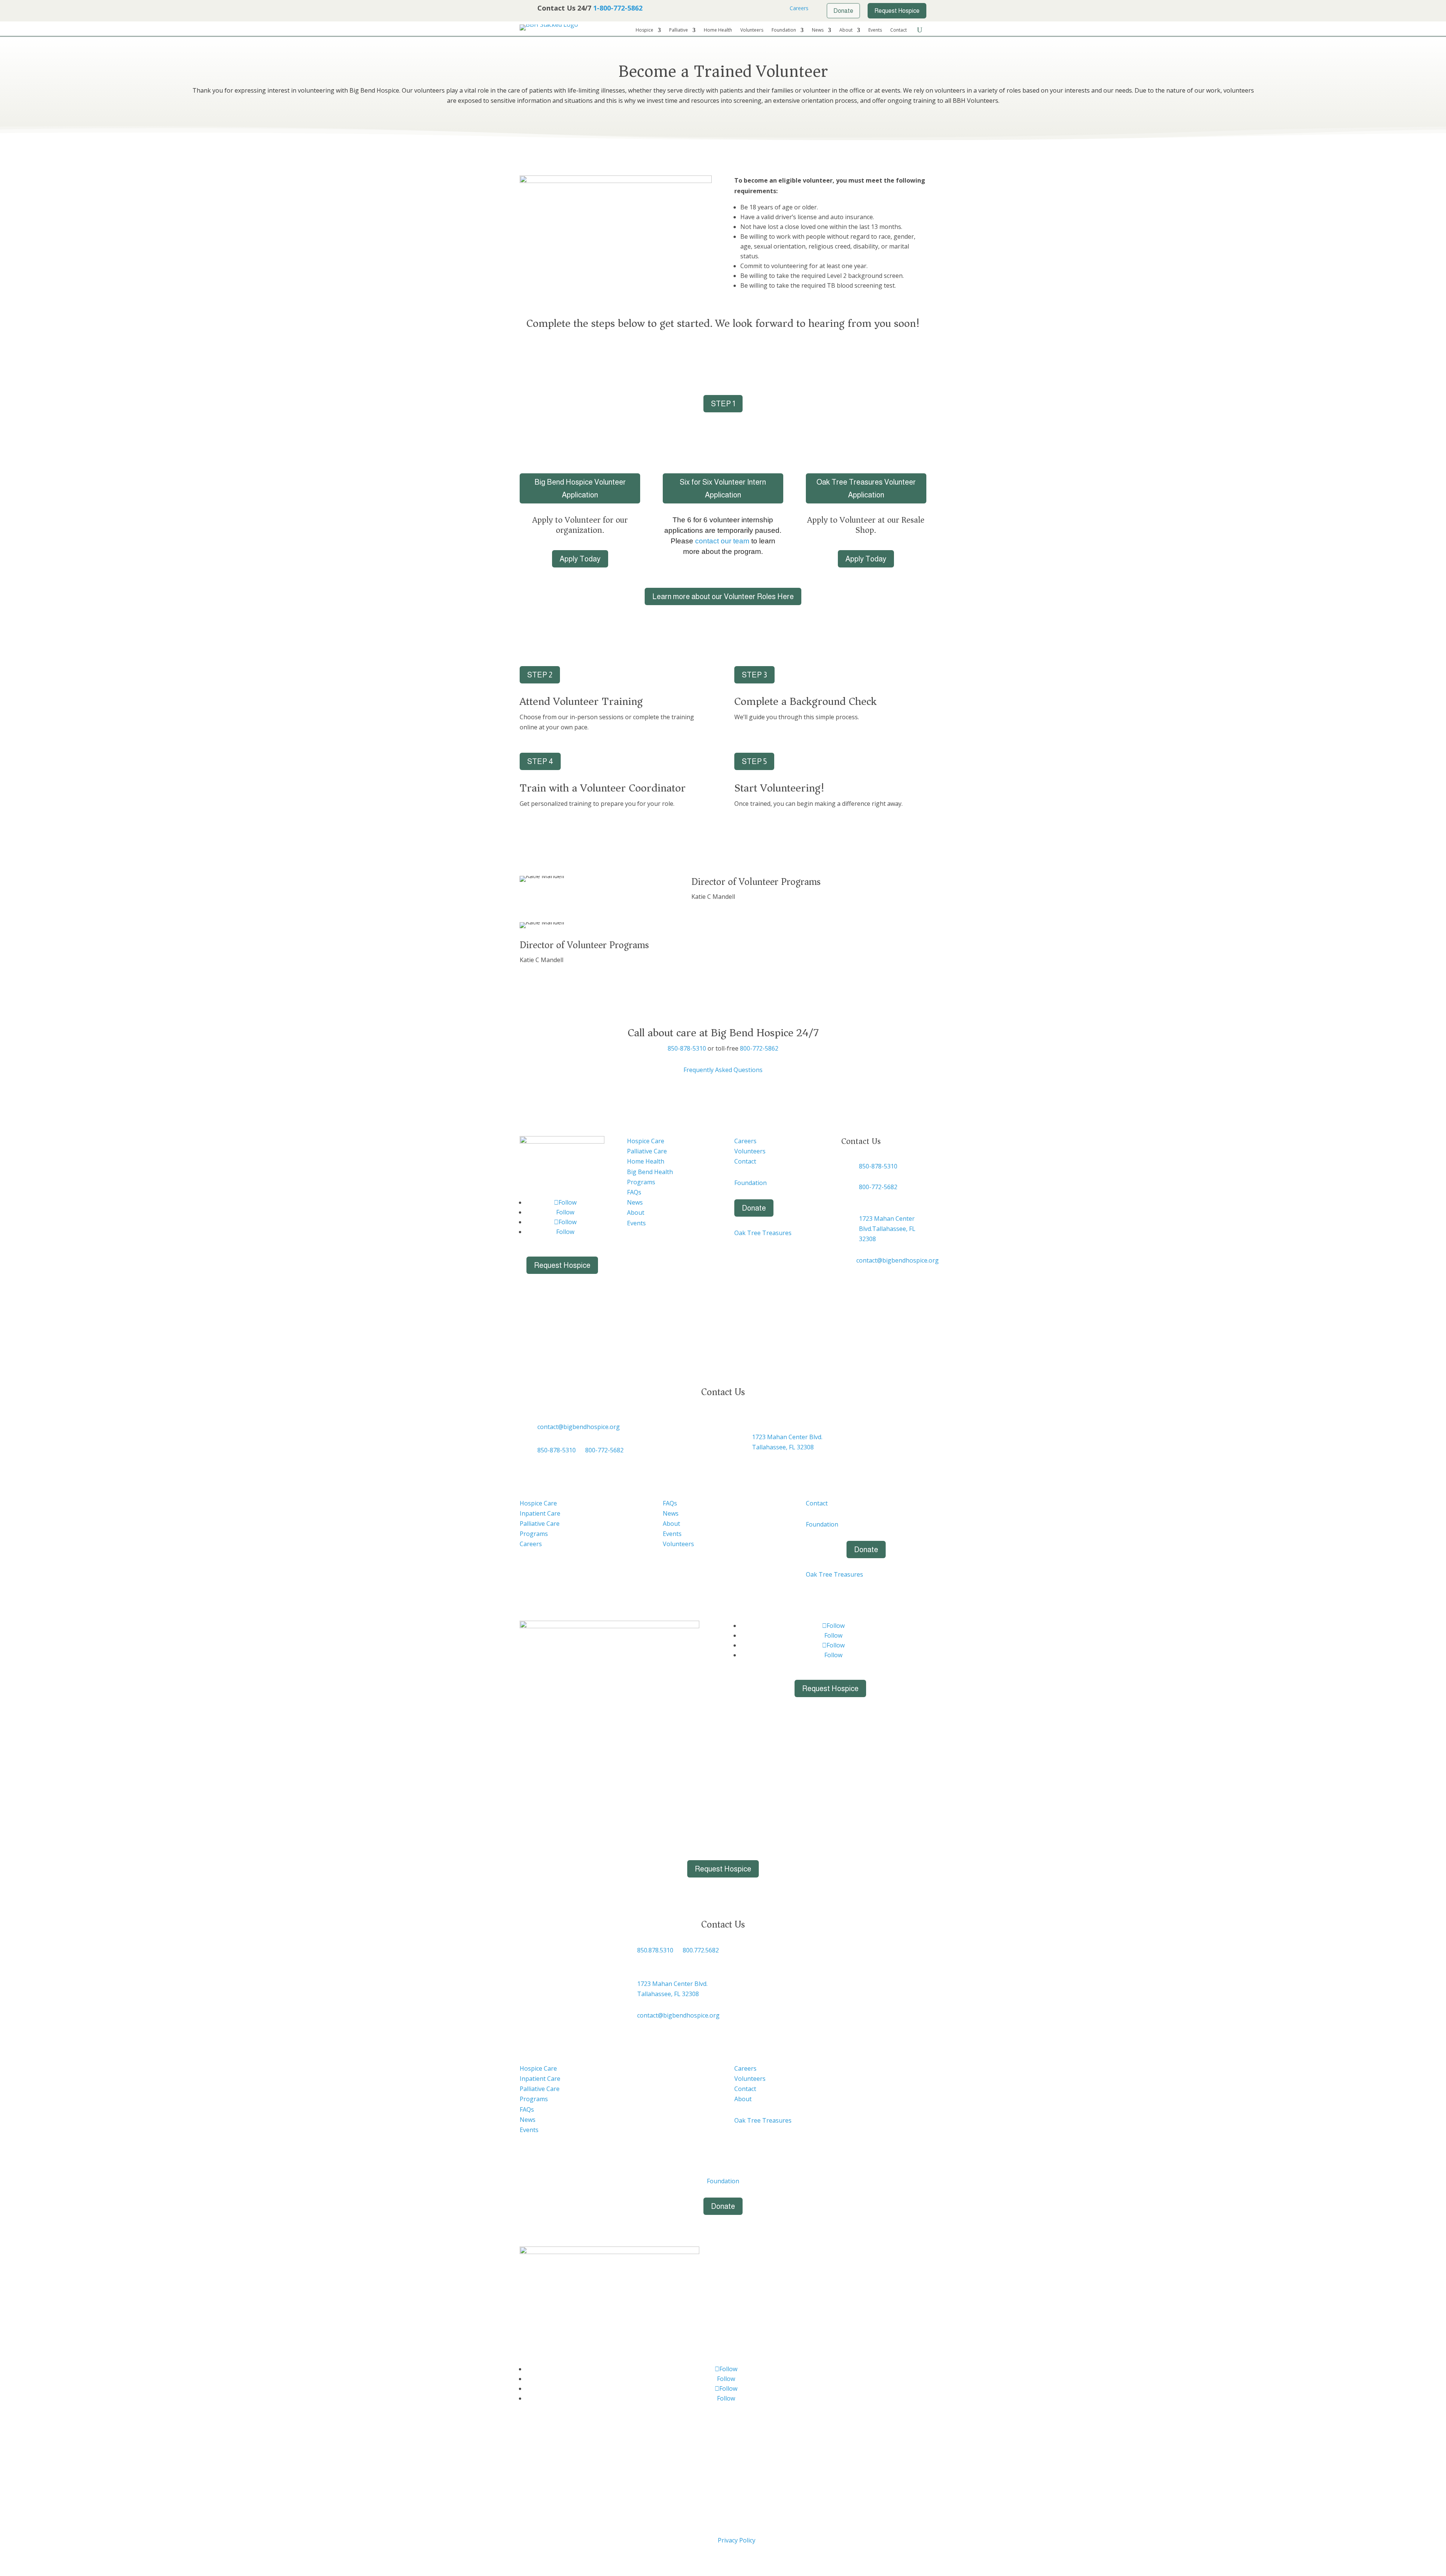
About (846, 30)
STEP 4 (540, 761)
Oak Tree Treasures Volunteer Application (866, 488)
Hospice (644, 30)
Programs (641, 1182)
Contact (898, 30)
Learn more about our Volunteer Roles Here (723, 596)
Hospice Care (646, 1141)
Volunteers (752, 30)
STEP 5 (754, 761)
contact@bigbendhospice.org (898, 1260)
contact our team (722, 541)
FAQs (634, 1192)
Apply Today (580, 559)
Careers (798, 8)
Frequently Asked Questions (723, 1070)
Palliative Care (647, 1151)
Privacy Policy (737, 2540)
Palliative (679, 30)
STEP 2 (540, 675)
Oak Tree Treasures (763, 1233)
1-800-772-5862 (618, 8)
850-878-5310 (687, 1048)
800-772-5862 (759, 1048)
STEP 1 (723, 404)
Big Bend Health (650, 1172)
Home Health (718, 30)
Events (875, 30)
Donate (754, 1208)
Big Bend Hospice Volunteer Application (580, 488)
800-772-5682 (878, 1187)
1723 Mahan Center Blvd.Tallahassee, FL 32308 (887, 1229)
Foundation (784, 30)
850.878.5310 (655, 1950)
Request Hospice (562, 1265)
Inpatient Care (540, 1513)
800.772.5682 (701, 1950)
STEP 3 (754, 675)
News (818, 30)
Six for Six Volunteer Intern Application (723, 488)
